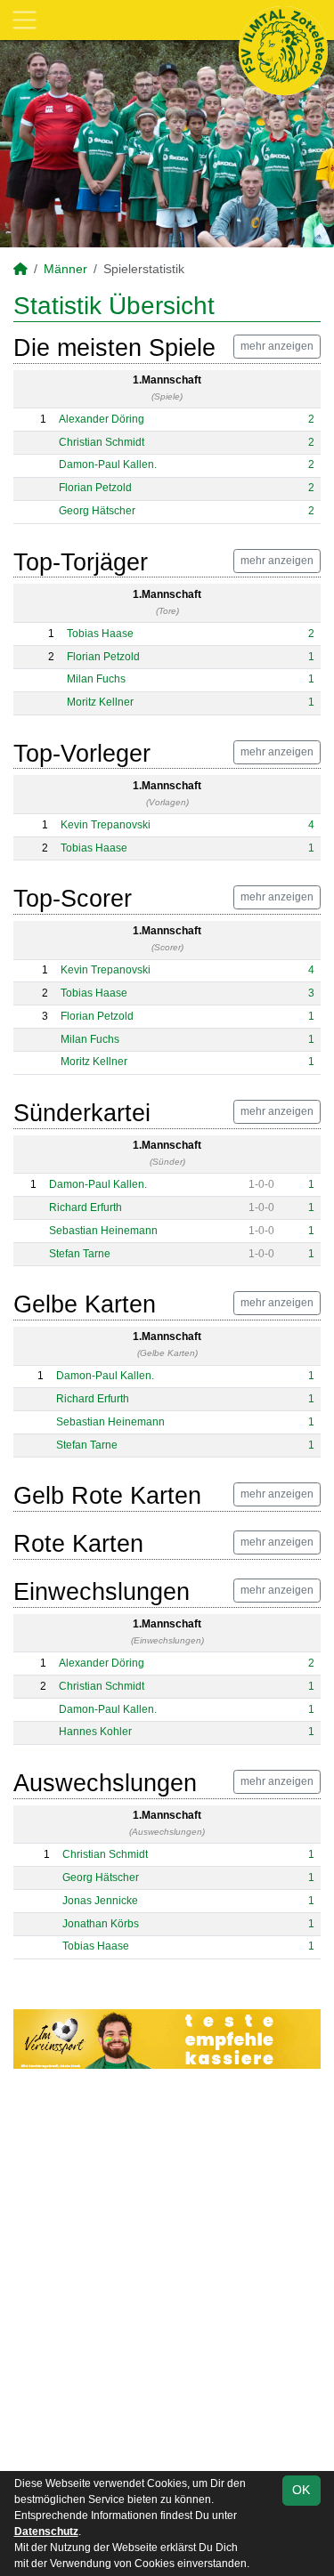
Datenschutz (46, 2532)
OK (301, 2490)
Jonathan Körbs (101, 1924)
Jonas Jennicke (100, 1901)
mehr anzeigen (277, 346)
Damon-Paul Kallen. (108, 464)
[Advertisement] (167, 2273)
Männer (65, 269)
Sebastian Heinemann (103, 1231)
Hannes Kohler (95, 1732)
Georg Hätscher (97, 511)
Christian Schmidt (102, 442)
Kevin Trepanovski (106, 825)
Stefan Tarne (80, 1254)
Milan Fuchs (96, 679)
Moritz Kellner (100, 702)
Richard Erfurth (86, 1207)
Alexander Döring (102, 419)
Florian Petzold (95, 488)
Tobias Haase (100, 634)
